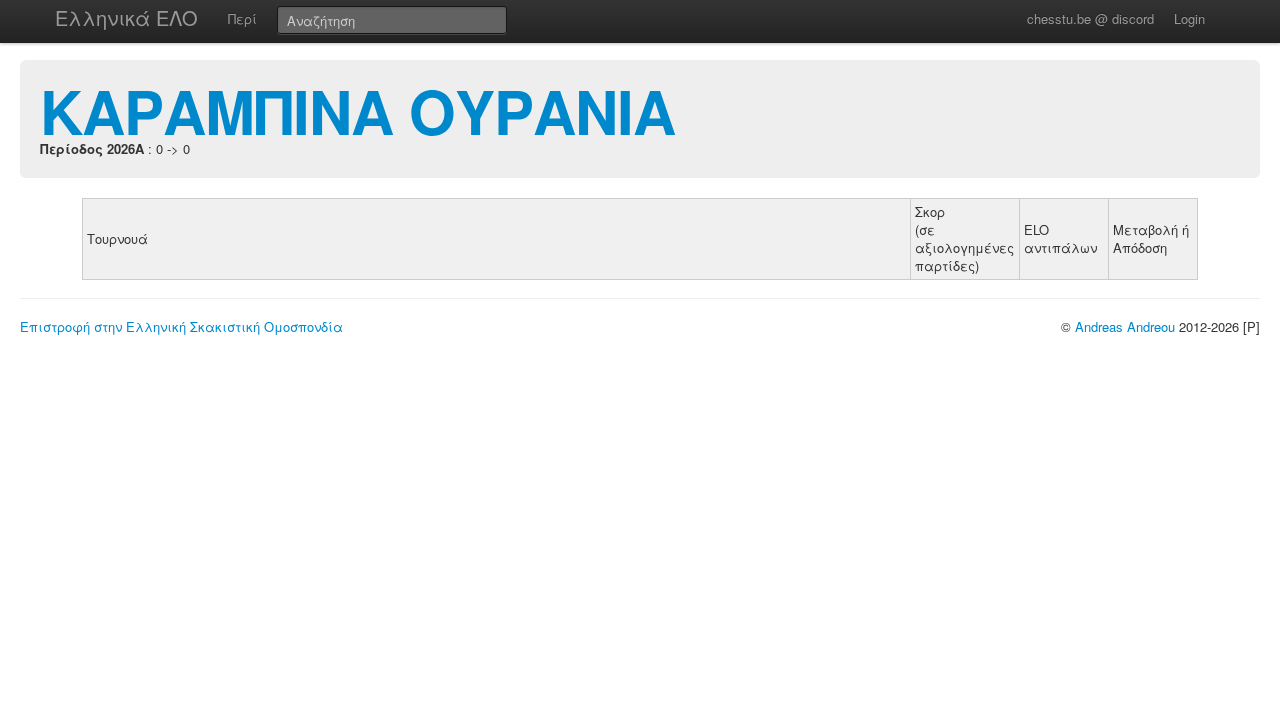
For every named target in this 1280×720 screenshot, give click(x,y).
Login (1189, 18)
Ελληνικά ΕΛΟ (126, 17)
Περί (242, 18)
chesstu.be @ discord (1090, 18)
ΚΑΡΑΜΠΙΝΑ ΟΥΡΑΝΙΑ (357, 110)
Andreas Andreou (1125, 326)
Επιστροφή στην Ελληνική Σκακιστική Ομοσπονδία (181, 326)
